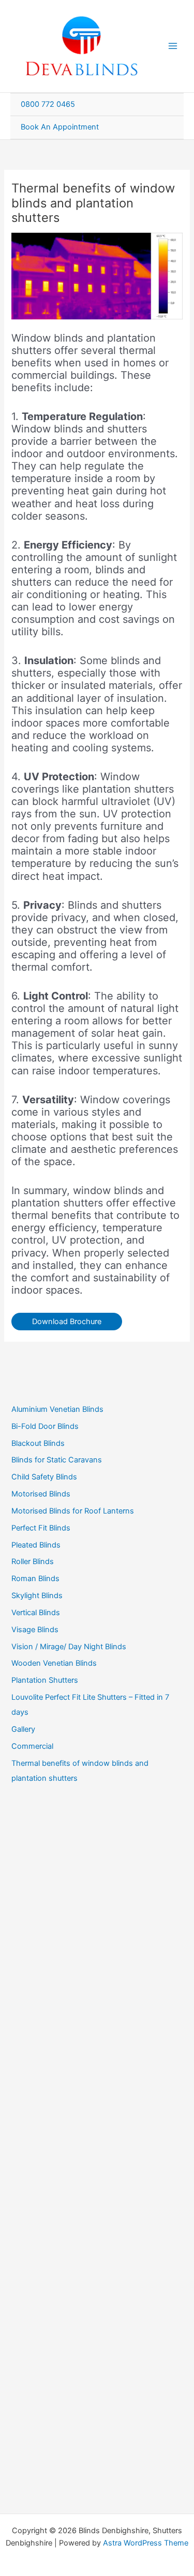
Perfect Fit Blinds (41, 1528)
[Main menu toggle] (173, 46)
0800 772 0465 (48, 104)
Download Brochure (67, 1322)
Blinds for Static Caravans (57, 1460)
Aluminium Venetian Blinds (57, 1409)
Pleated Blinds (36, 1545)
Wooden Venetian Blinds (54, 1663)
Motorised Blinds (41, 1494)
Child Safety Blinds (44, 1477)
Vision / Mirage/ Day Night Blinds (69, 1647)
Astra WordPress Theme (146, 2543)
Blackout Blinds (38, 1443)
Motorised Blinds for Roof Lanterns (73, 1511)
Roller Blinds (33, 1561)
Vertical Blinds (36, 1613)
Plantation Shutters (45, 1680)
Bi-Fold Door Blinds (45, 1426)
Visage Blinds (35, 1630)
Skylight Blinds (37, 1596)
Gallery (23, 1729)
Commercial (32, 1746)
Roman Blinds (35, 1579)
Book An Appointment (60, 127)
